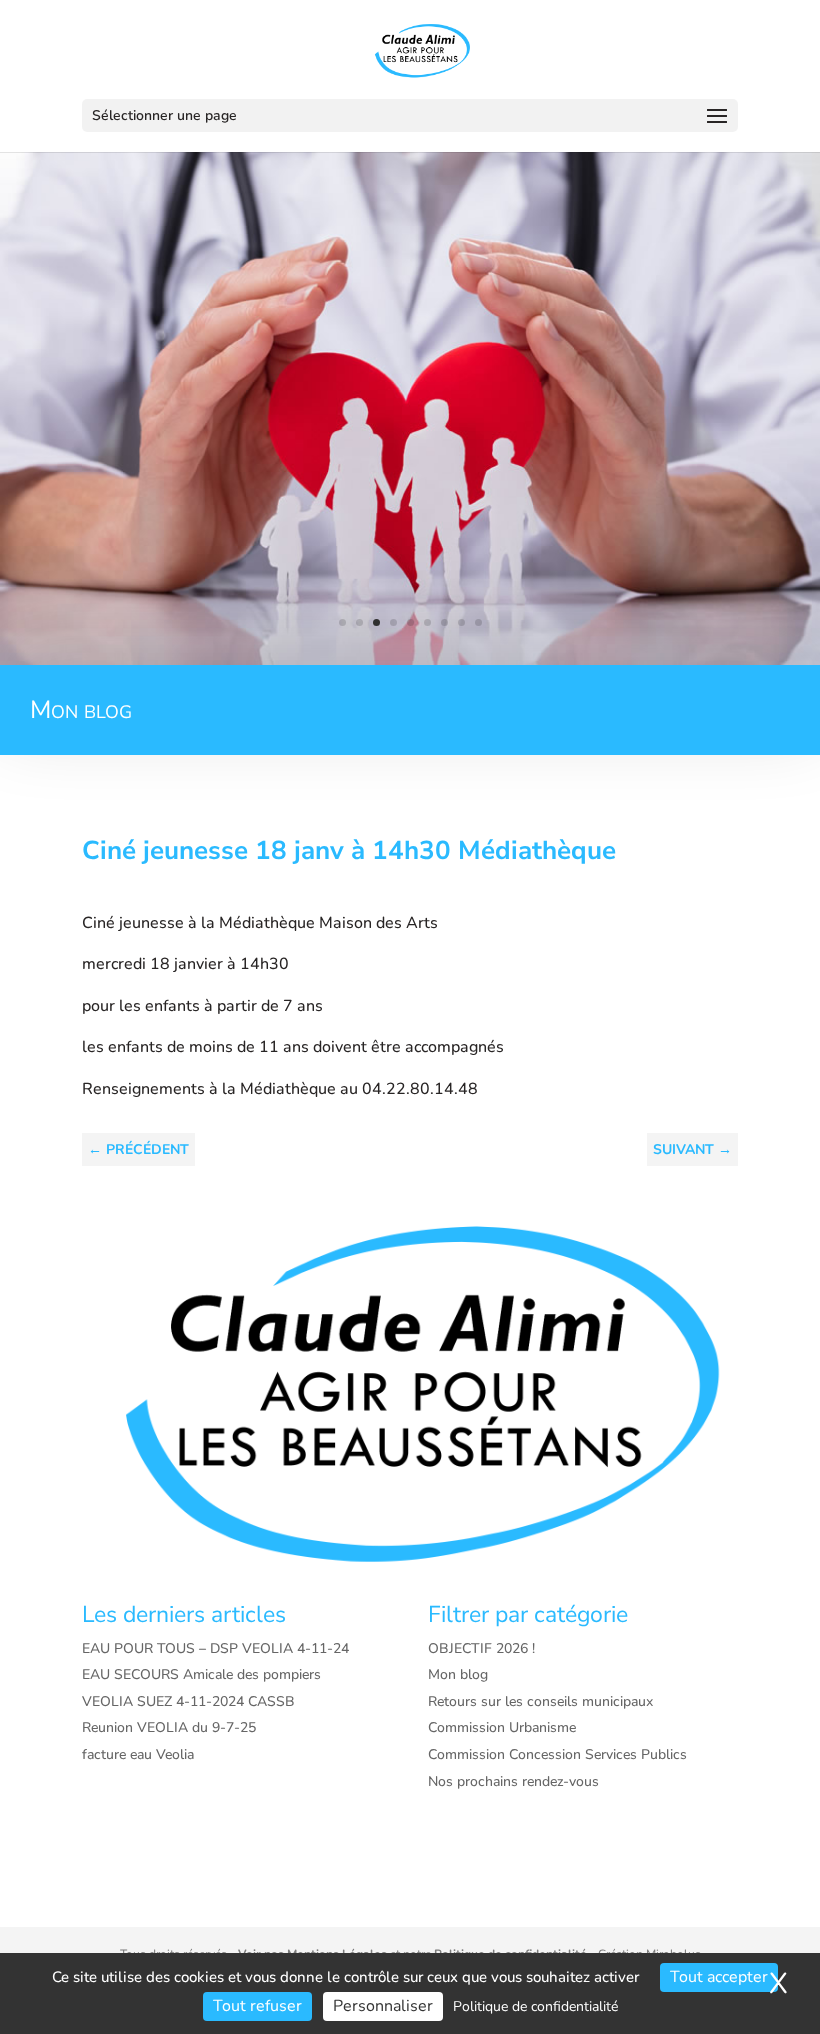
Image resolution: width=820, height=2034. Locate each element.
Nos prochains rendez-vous (513, 1781)
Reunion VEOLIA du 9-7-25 (169, 1727)
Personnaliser (383, 2006)
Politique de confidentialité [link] (535, 2006)
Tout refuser (257, 2006)
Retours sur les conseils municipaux (540, 1701)
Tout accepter (719, 1977)
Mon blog (458, 1674)
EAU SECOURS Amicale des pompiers (201, 1674)
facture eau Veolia (138, 1754)
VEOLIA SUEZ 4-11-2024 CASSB (188, 1701)
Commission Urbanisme (502, 1727)
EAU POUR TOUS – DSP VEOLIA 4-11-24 (215, 1648)
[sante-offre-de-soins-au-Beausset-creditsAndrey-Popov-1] (410, 660)
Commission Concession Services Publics (557, 1754)
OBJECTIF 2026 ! (481, 1648)
